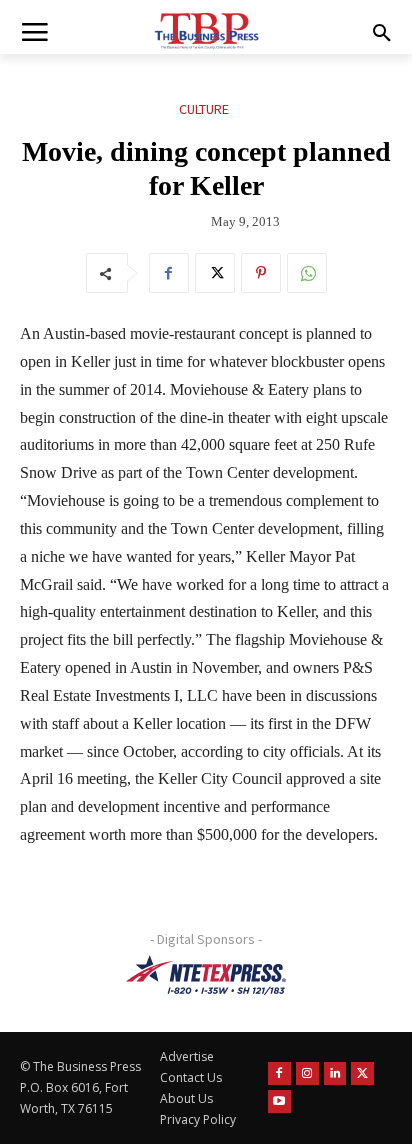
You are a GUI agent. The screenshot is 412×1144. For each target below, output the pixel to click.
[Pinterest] (261, 273)
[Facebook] (169, 273)
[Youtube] (279, 1101)
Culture (204, 109)
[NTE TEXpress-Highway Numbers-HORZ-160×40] (206, 975)
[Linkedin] (335, 1073)
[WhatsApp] (307, 273)
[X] (215, 273)
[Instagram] (307, 1073)
